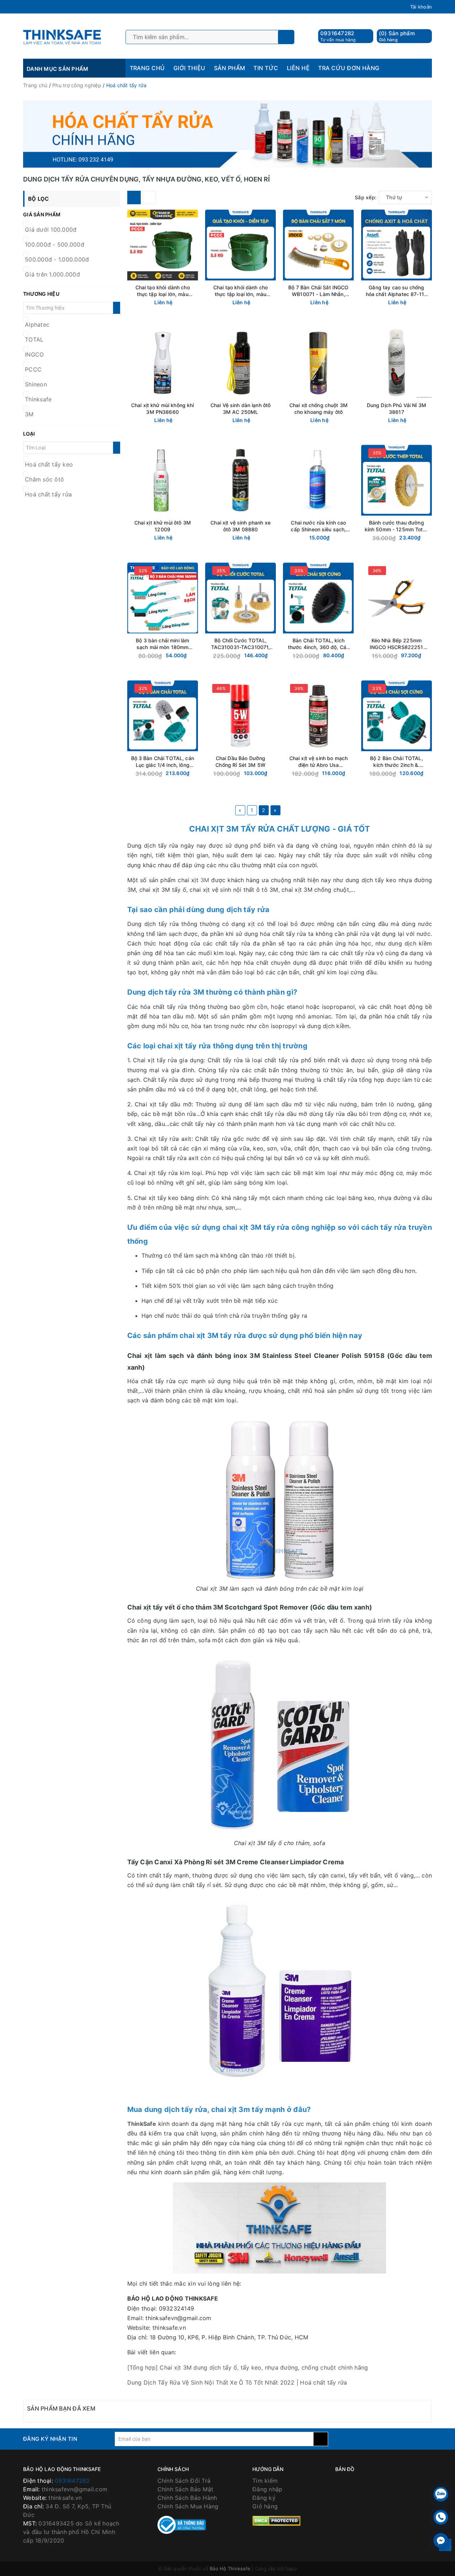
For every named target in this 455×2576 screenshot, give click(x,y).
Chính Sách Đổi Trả (184, 2481)
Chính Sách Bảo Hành (187, 2498)
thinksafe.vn (65, 2498)
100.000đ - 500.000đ (55, 244)
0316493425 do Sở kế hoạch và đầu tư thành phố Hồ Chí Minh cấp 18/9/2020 (71, 2532)
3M (29, 414)
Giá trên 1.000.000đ (52, 274)
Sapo (291, 2569)
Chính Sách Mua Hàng (188, 2506)
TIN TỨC (266, 68)
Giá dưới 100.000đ (51, 230)
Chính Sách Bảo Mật (186, 2489)
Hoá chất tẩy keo (49, 464)
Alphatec (37, 325)
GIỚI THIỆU (189, 68)
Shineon (36, 384)
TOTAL (34, 339)
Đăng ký (264, 2498)
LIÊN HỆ (298, 68)
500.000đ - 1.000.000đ (57, 259)
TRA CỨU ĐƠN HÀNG (349, 68)
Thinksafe (38, 399)
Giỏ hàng (265, 2506)
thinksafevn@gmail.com (74, 2489)
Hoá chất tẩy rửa (48, 494)
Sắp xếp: (366, 197)
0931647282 (337, 33)
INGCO (34, 354)
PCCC (33, 369)
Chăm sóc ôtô (44, 479)
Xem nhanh (181, 295)
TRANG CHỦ (147, 68)
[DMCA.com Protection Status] (276, 2520)
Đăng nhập (267, 2489)
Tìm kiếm (265, 2481)
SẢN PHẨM (230, 68)
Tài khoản (421, 7)
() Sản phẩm (397, 36)
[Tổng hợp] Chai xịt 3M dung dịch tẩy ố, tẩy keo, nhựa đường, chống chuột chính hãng (248, 2367)
